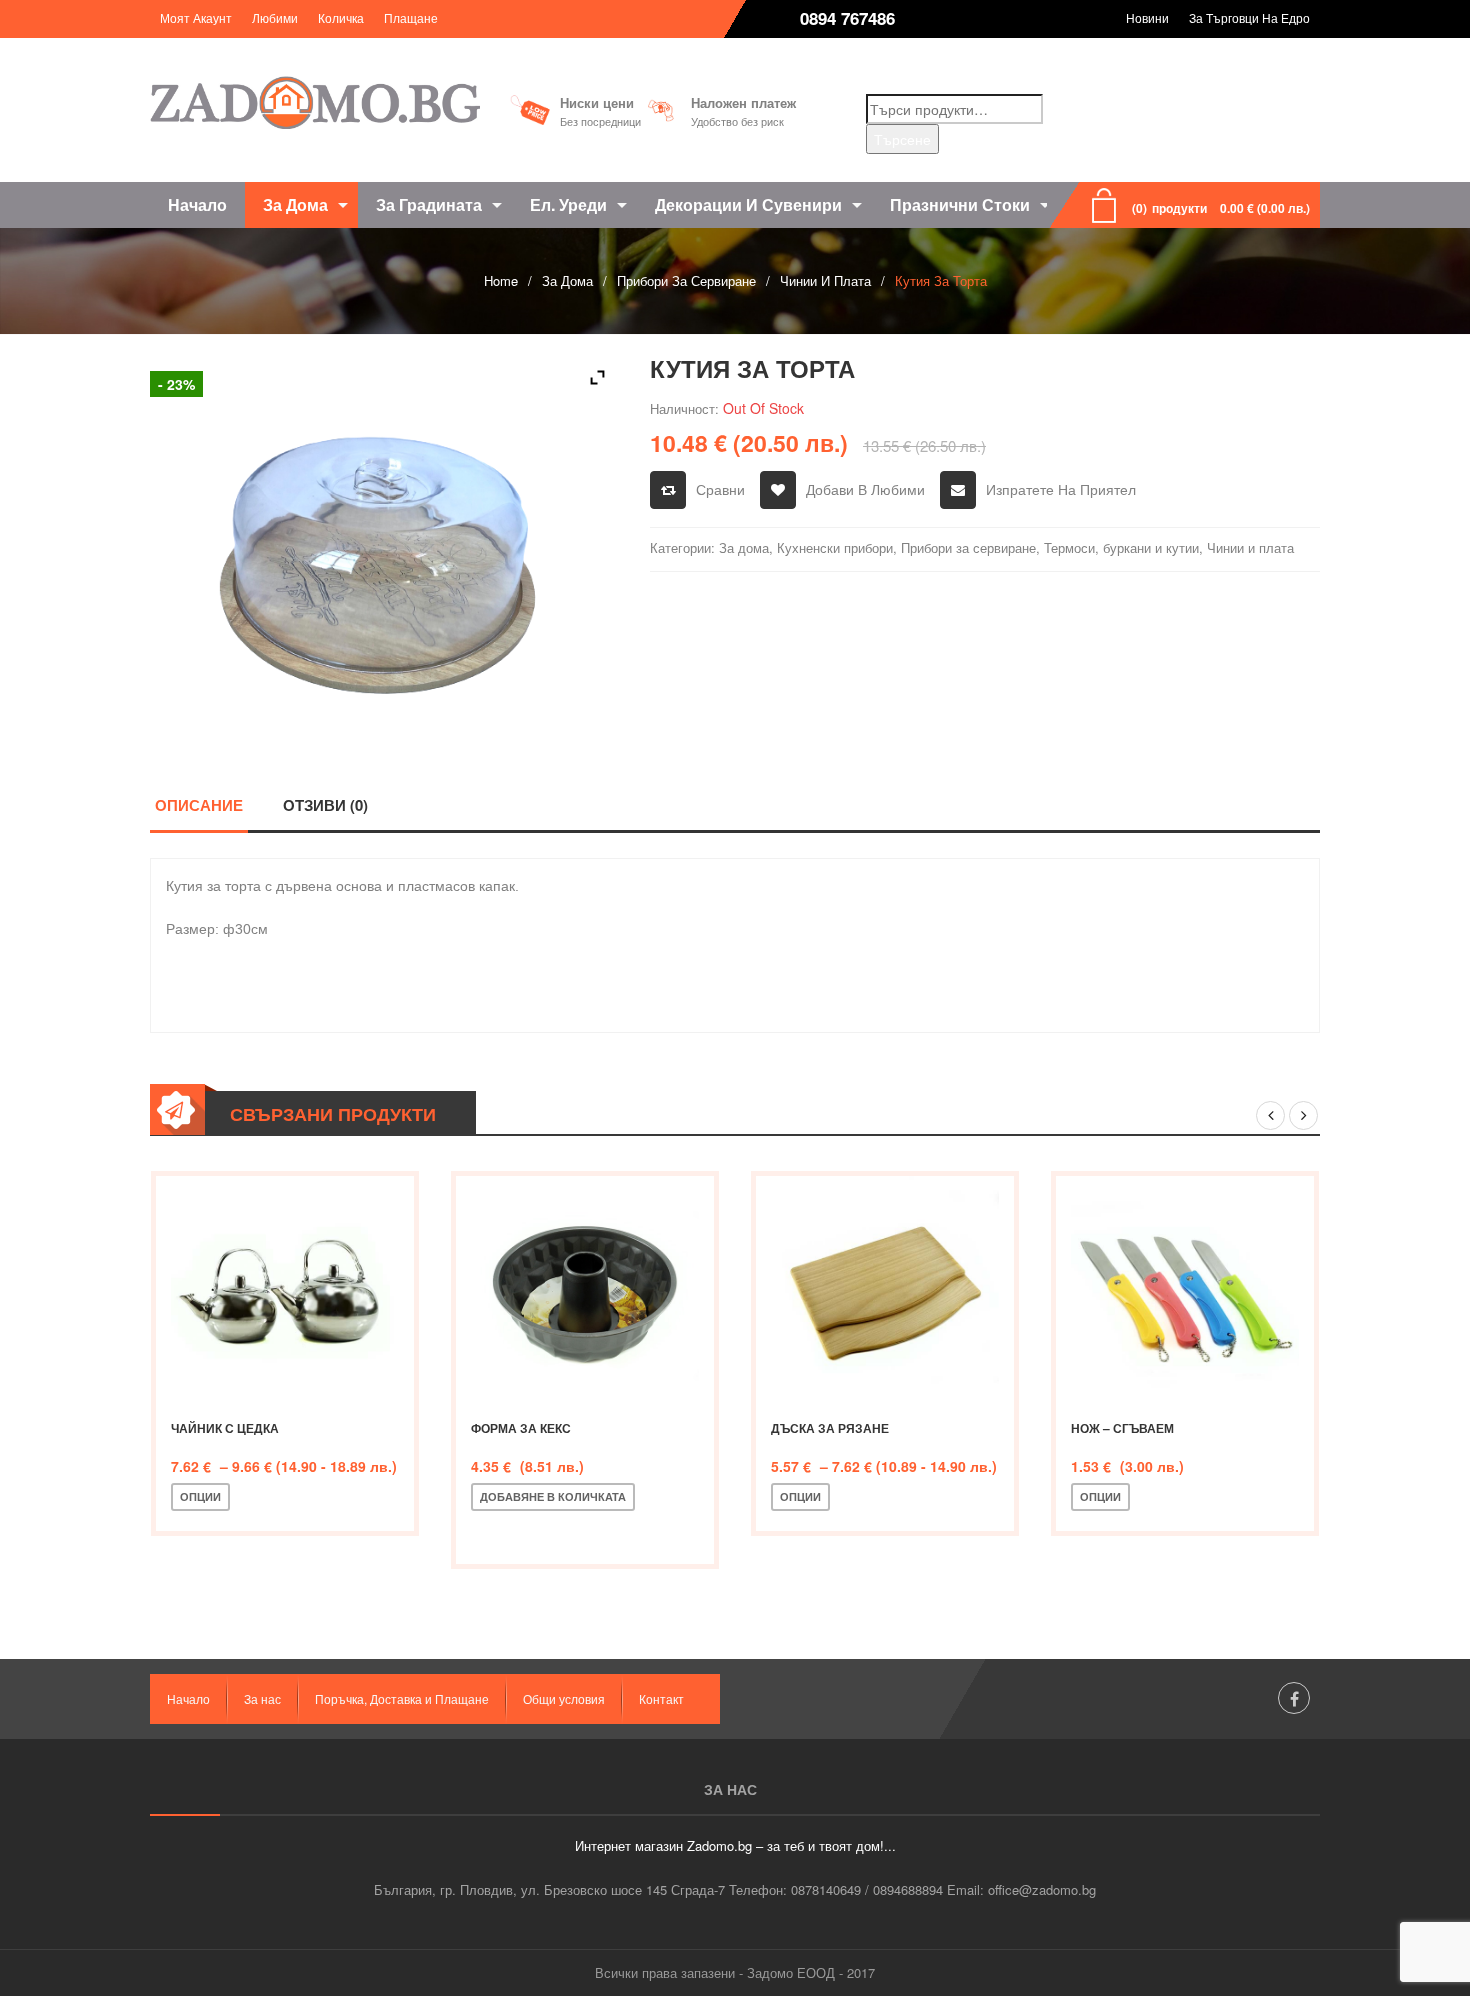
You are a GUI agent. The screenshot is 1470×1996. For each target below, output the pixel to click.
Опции (200, 1496)
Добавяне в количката (553, 1496)
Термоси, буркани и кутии (1121, 547)
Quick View (381, 1497)
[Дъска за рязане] (885, 1290)
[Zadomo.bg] (315, 102)
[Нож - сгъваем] (1185, 1290)
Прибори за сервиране (686, 280)
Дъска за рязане (830, 1428)
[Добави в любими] (315, 1497)
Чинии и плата (825, 280)
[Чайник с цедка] (285, 1290)
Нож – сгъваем (1122, 1428)
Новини (1147, 17)
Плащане (411, 17)
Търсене (902, 139)
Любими (275, 17)
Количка (341, 17)
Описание (199, 805)
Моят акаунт (196, 17)
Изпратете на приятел (1061, 489)
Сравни (720, 489)
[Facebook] (1294, 1698)
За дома (567, 280)
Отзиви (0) (325, 805)
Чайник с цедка (225, 1428)
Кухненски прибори (835, 547)
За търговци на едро (1249, 17)
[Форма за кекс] (585, 1290)
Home (501, 280)
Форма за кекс (521, 1428)
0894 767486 (847, 18)
